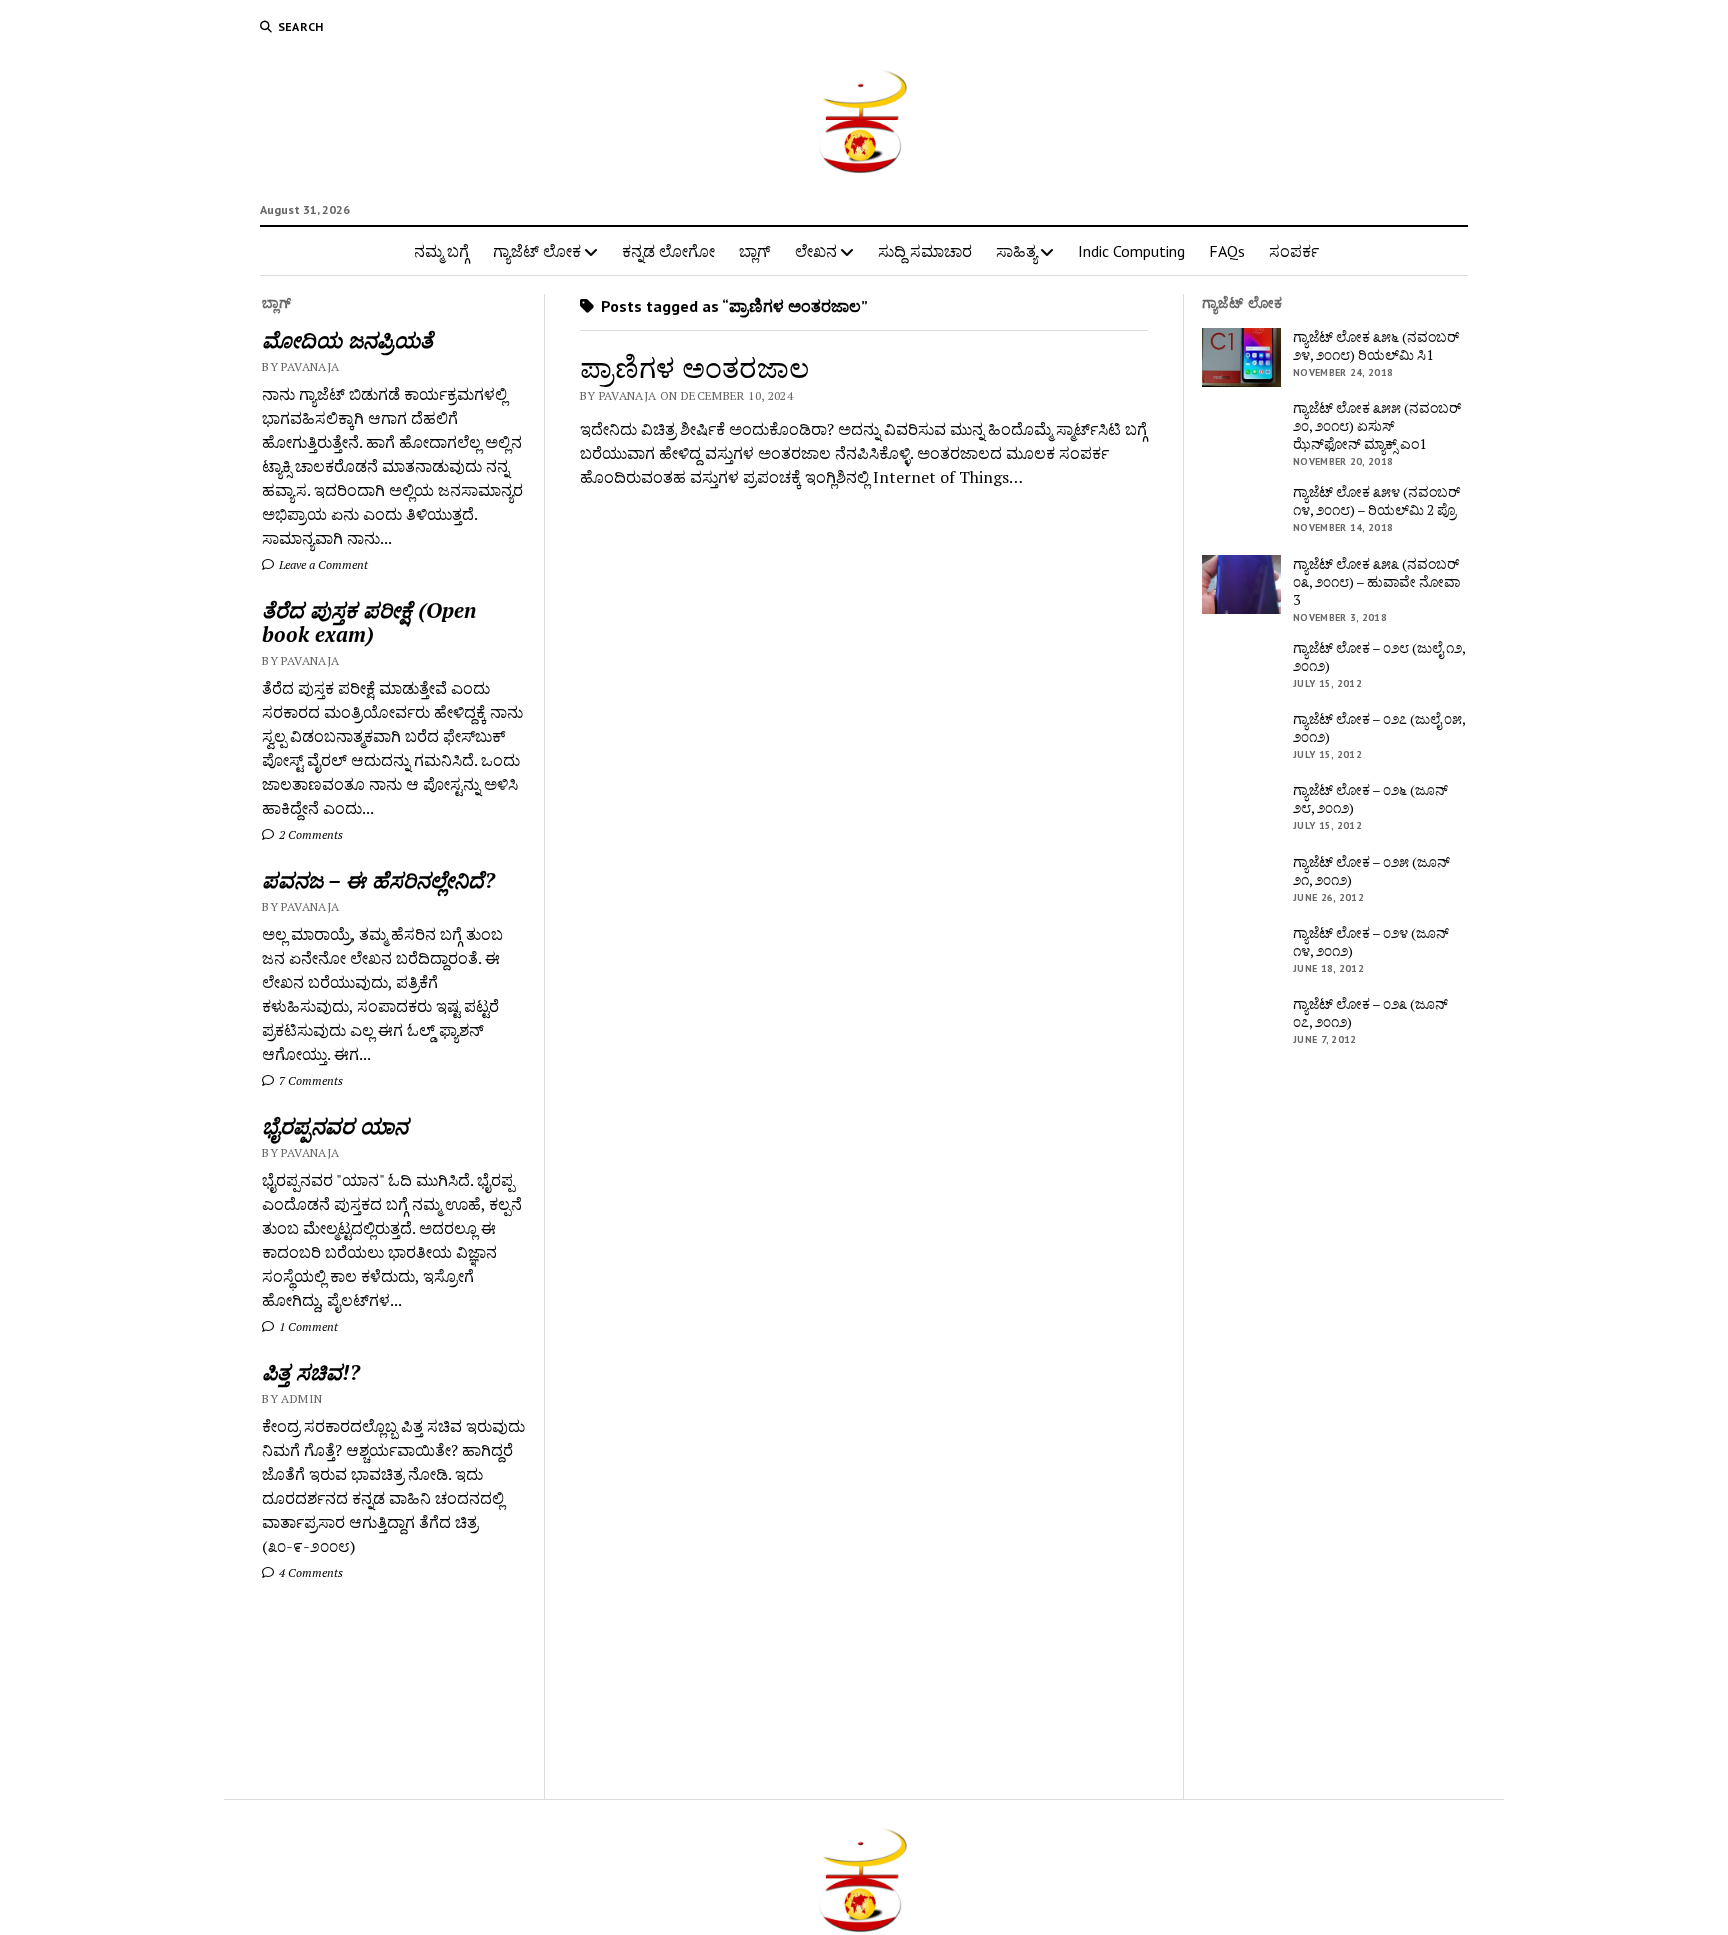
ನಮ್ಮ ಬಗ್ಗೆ (441, 251)
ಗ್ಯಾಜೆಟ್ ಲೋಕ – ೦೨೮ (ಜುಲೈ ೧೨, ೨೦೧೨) (1379, 657)
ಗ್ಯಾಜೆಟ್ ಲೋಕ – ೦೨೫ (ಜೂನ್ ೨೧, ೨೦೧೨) (1371, 871)
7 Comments (309, 1080)
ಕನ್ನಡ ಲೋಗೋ (668, 251)
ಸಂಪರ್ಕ (1294, 251)
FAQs (1227, 251)
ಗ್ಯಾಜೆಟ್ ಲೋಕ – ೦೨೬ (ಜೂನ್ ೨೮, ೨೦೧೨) (1370, 799)
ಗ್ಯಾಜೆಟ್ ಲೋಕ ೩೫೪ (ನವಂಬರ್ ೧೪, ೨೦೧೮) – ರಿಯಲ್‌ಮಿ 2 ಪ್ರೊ (1376, 501)
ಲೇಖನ (816, 251)
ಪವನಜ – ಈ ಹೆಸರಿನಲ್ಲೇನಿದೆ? (378, 880)
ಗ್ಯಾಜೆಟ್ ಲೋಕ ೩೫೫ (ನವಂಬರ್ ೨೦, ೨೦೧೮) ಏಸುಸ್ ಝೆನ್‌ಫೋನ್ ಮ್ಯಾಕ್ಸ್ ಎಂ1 (1377, 426)
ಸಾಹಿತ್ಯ (1016, 251)
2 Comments (309, 834)
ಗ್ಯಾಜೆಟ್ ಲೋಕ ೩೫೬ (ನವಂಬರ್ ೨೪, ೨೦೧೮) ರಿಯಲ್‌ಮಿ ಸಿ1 (1376, 346)
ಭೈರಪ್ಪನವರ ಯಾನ (335, 1126)
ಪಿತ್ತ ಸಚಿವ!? (311, 1372)
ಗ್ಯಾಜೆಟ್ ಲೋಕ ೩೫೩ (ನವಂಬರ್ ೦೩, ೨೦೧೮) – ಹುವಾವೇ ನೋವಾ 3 (1376, 582)
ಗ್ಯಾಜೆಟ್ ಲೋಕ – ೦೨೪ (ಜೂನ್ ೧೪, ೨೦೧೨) (1371, 942)
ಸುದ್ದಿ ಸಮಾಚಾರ (925, 251)
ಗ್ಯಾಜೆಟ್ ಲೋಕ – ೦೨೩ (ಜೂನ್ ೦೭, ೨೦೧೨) (1370, 1013)
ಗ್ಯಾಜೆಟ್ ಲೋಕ (537, 251)
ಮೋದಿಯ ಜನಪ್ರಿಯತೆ (347, 340)
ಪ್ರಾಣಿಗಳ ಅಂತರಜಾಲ (694, 367)
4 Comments (309, 1572)
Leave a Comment (322, 564)
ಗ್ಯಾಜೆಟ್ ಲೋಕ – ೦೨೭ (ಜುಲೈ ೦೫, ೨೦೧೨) (1379, 728)
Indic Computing (1131, 251)
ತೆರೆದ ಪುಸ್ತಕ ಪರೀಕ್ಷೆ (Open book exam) (369, 622)
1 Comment (307, 1326)
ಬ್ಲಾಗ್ (755, 251)
